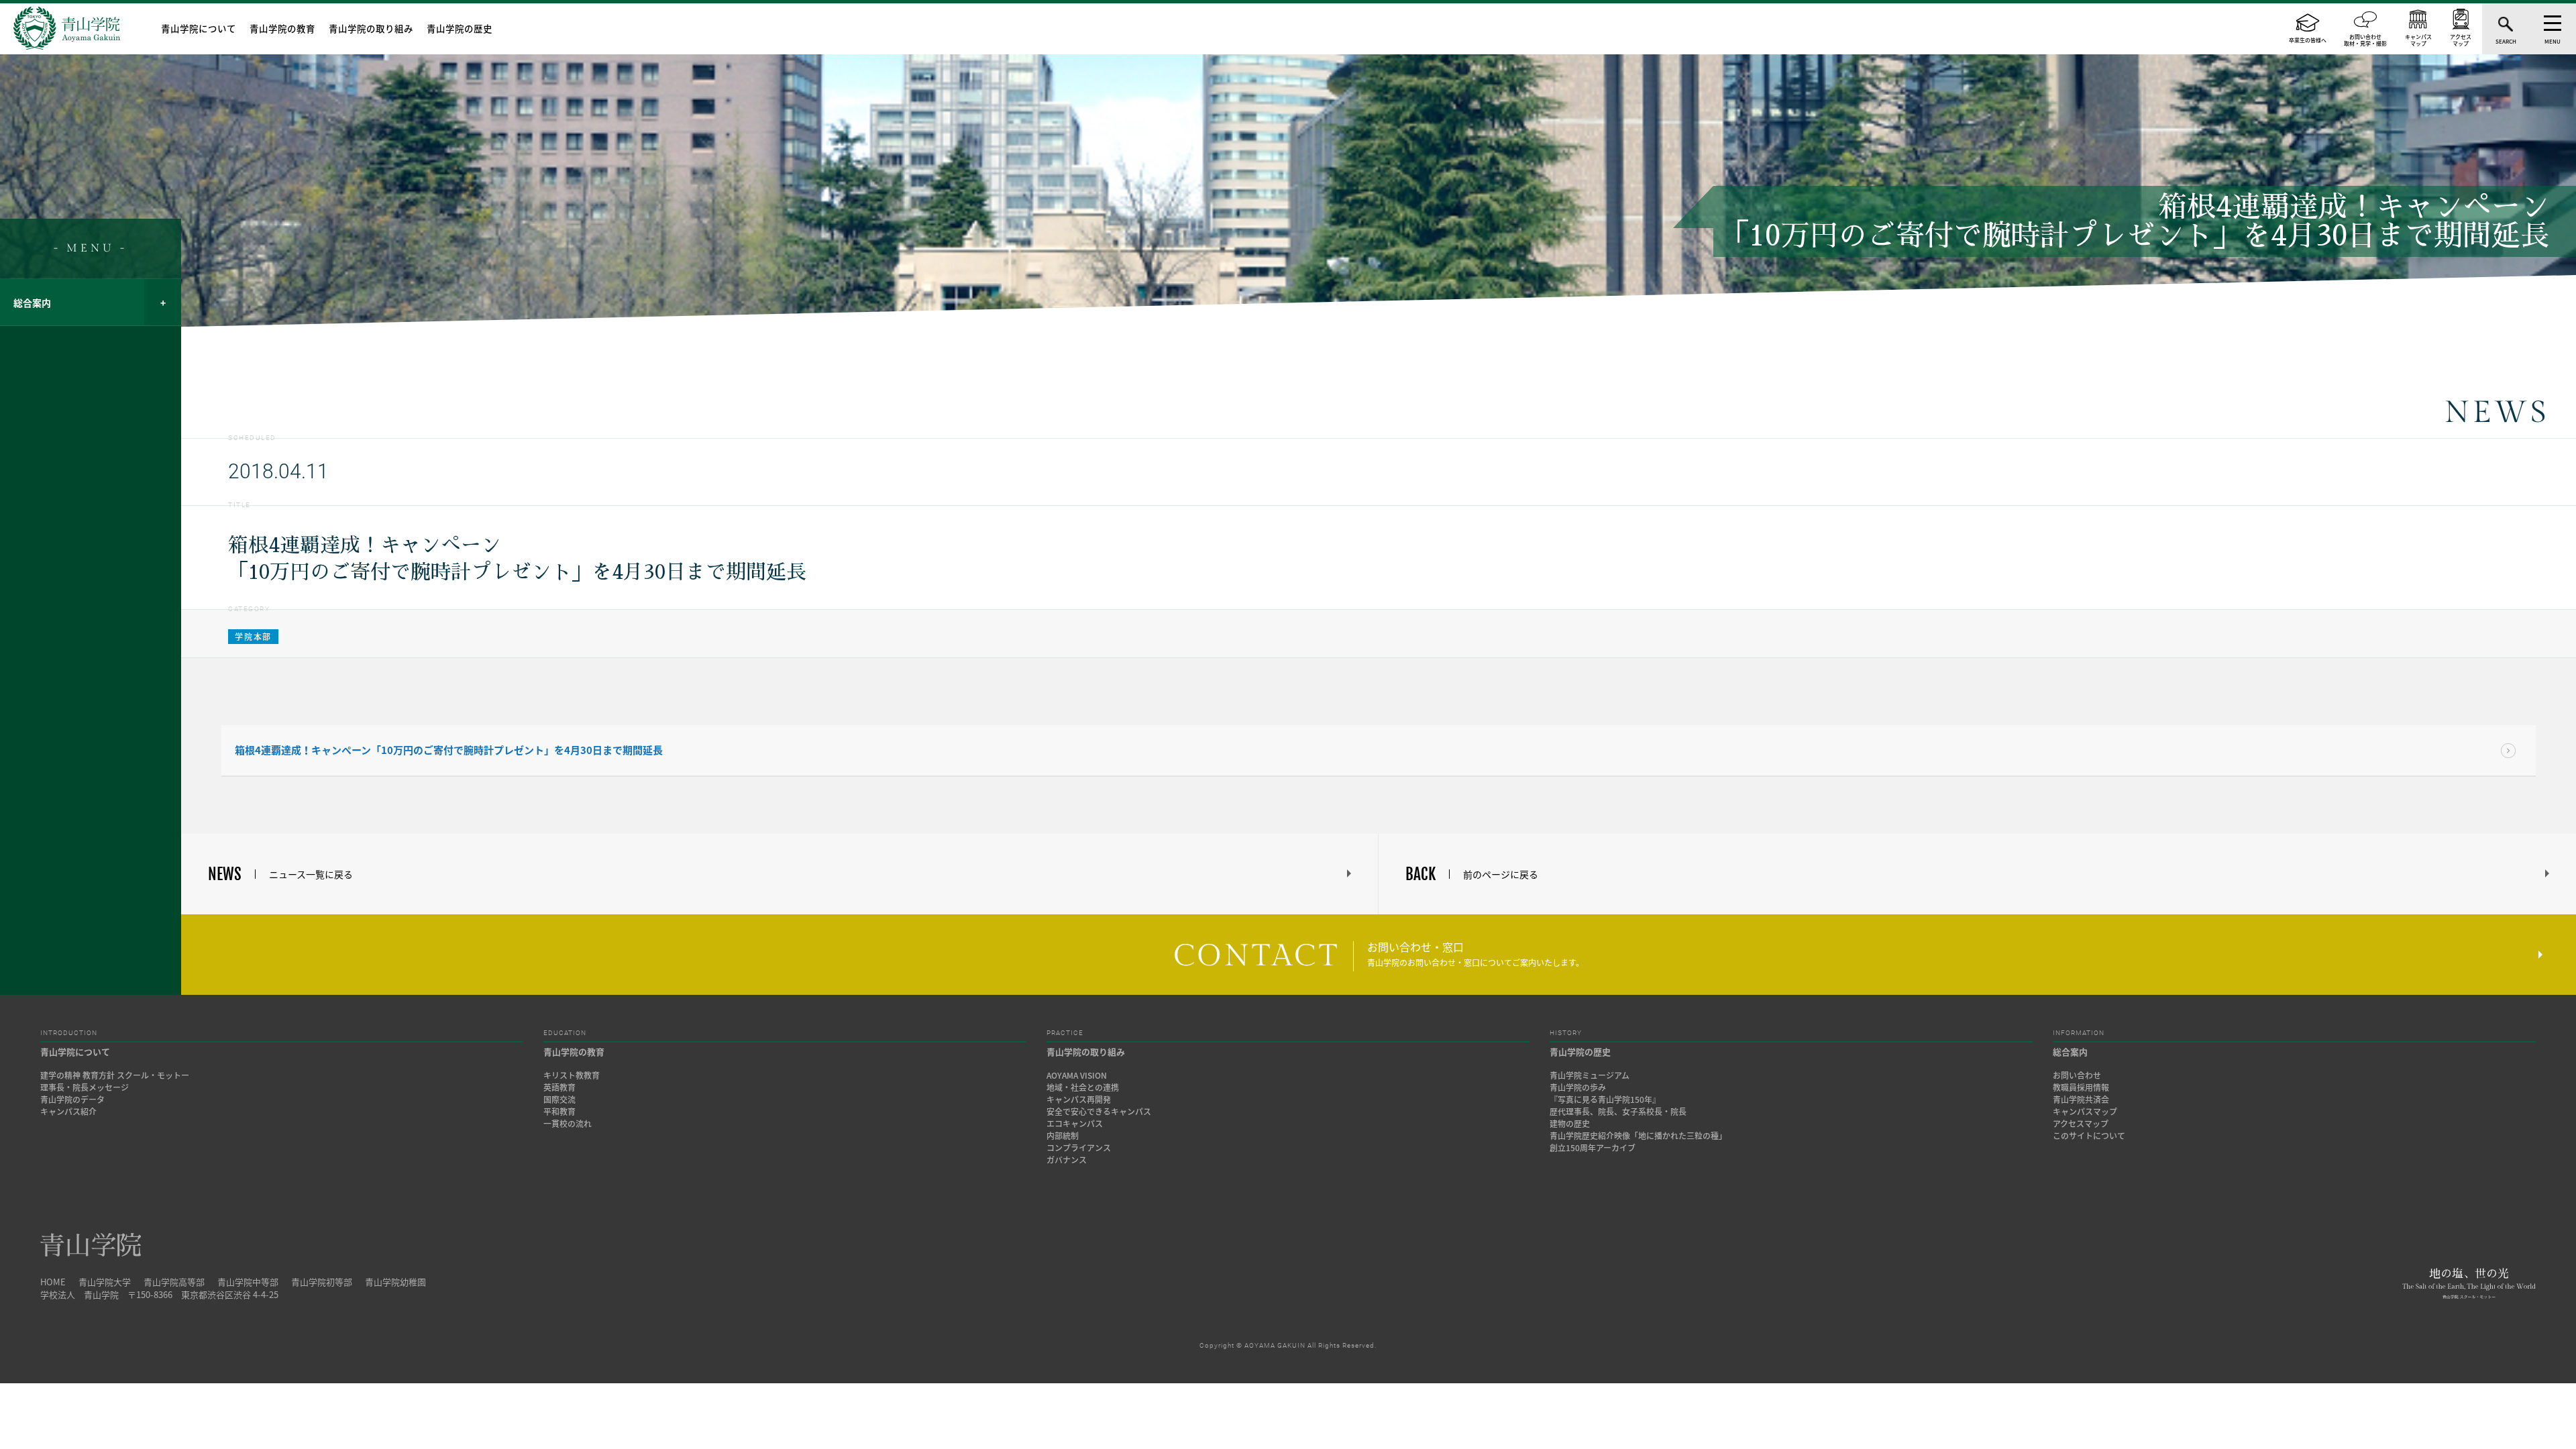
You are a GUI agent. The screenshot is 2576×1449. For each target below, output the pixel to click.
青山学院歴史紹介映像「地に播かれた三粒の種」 (1638, 1136)
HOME (53, 1282)
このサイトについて (2089, 1136)
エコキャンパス (1075, 1124)
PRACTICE (1065, 1033)
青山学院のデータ (72, 1099)
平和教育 (559, 1112)
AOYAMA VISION (1077, 1075)
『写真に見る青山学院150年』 (1605, 1099)
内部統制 (1063, 1136)
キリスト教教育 (572, 1075)
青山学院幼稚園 (395, 1282)
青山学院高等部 (174, 1282)
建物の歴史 (1570, 1124)
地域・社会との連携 (1083, 1087)
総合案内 (32, 303)
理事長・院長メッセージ (89, 1087)
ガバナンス (1067, 1160)
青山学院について (199, 28)
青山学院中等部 (248, 1282)
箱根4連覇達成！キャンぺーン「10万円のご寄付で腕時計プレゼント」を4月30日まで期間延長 (449, 750)
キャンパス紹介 (68, 1112)
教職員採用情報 (2081, 1087)
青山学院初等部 (322, 1282)
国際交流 (559, 1099)
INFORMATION (2079, 1033)
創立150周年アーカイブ (1593, 1148)
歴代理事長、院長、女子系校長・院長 (1618, 1112)
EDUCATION (565, 1033)
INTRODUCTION (69, 1033)
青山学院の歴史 (460, 28)
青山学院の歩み (1578, 1087)
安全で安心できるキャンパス (1099, 1112)
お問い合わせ (2077, 1075)
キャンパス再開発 (1079, 1099)
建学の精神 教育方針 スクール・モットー (115, 1075)
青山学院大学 (105, 1282)
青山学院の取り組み (371, 28)
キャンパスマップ (2085, 1112)
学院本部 (253, 637)
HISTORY (1566, 1033)
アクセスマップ (2081, 1124)
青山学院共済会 (2081, 1099)
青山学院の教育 (282, 28)
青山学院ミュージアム (1590, 1075)
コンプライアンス (1079, 1148)
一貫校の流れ (568, 1124)
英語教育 (559, 1087)
